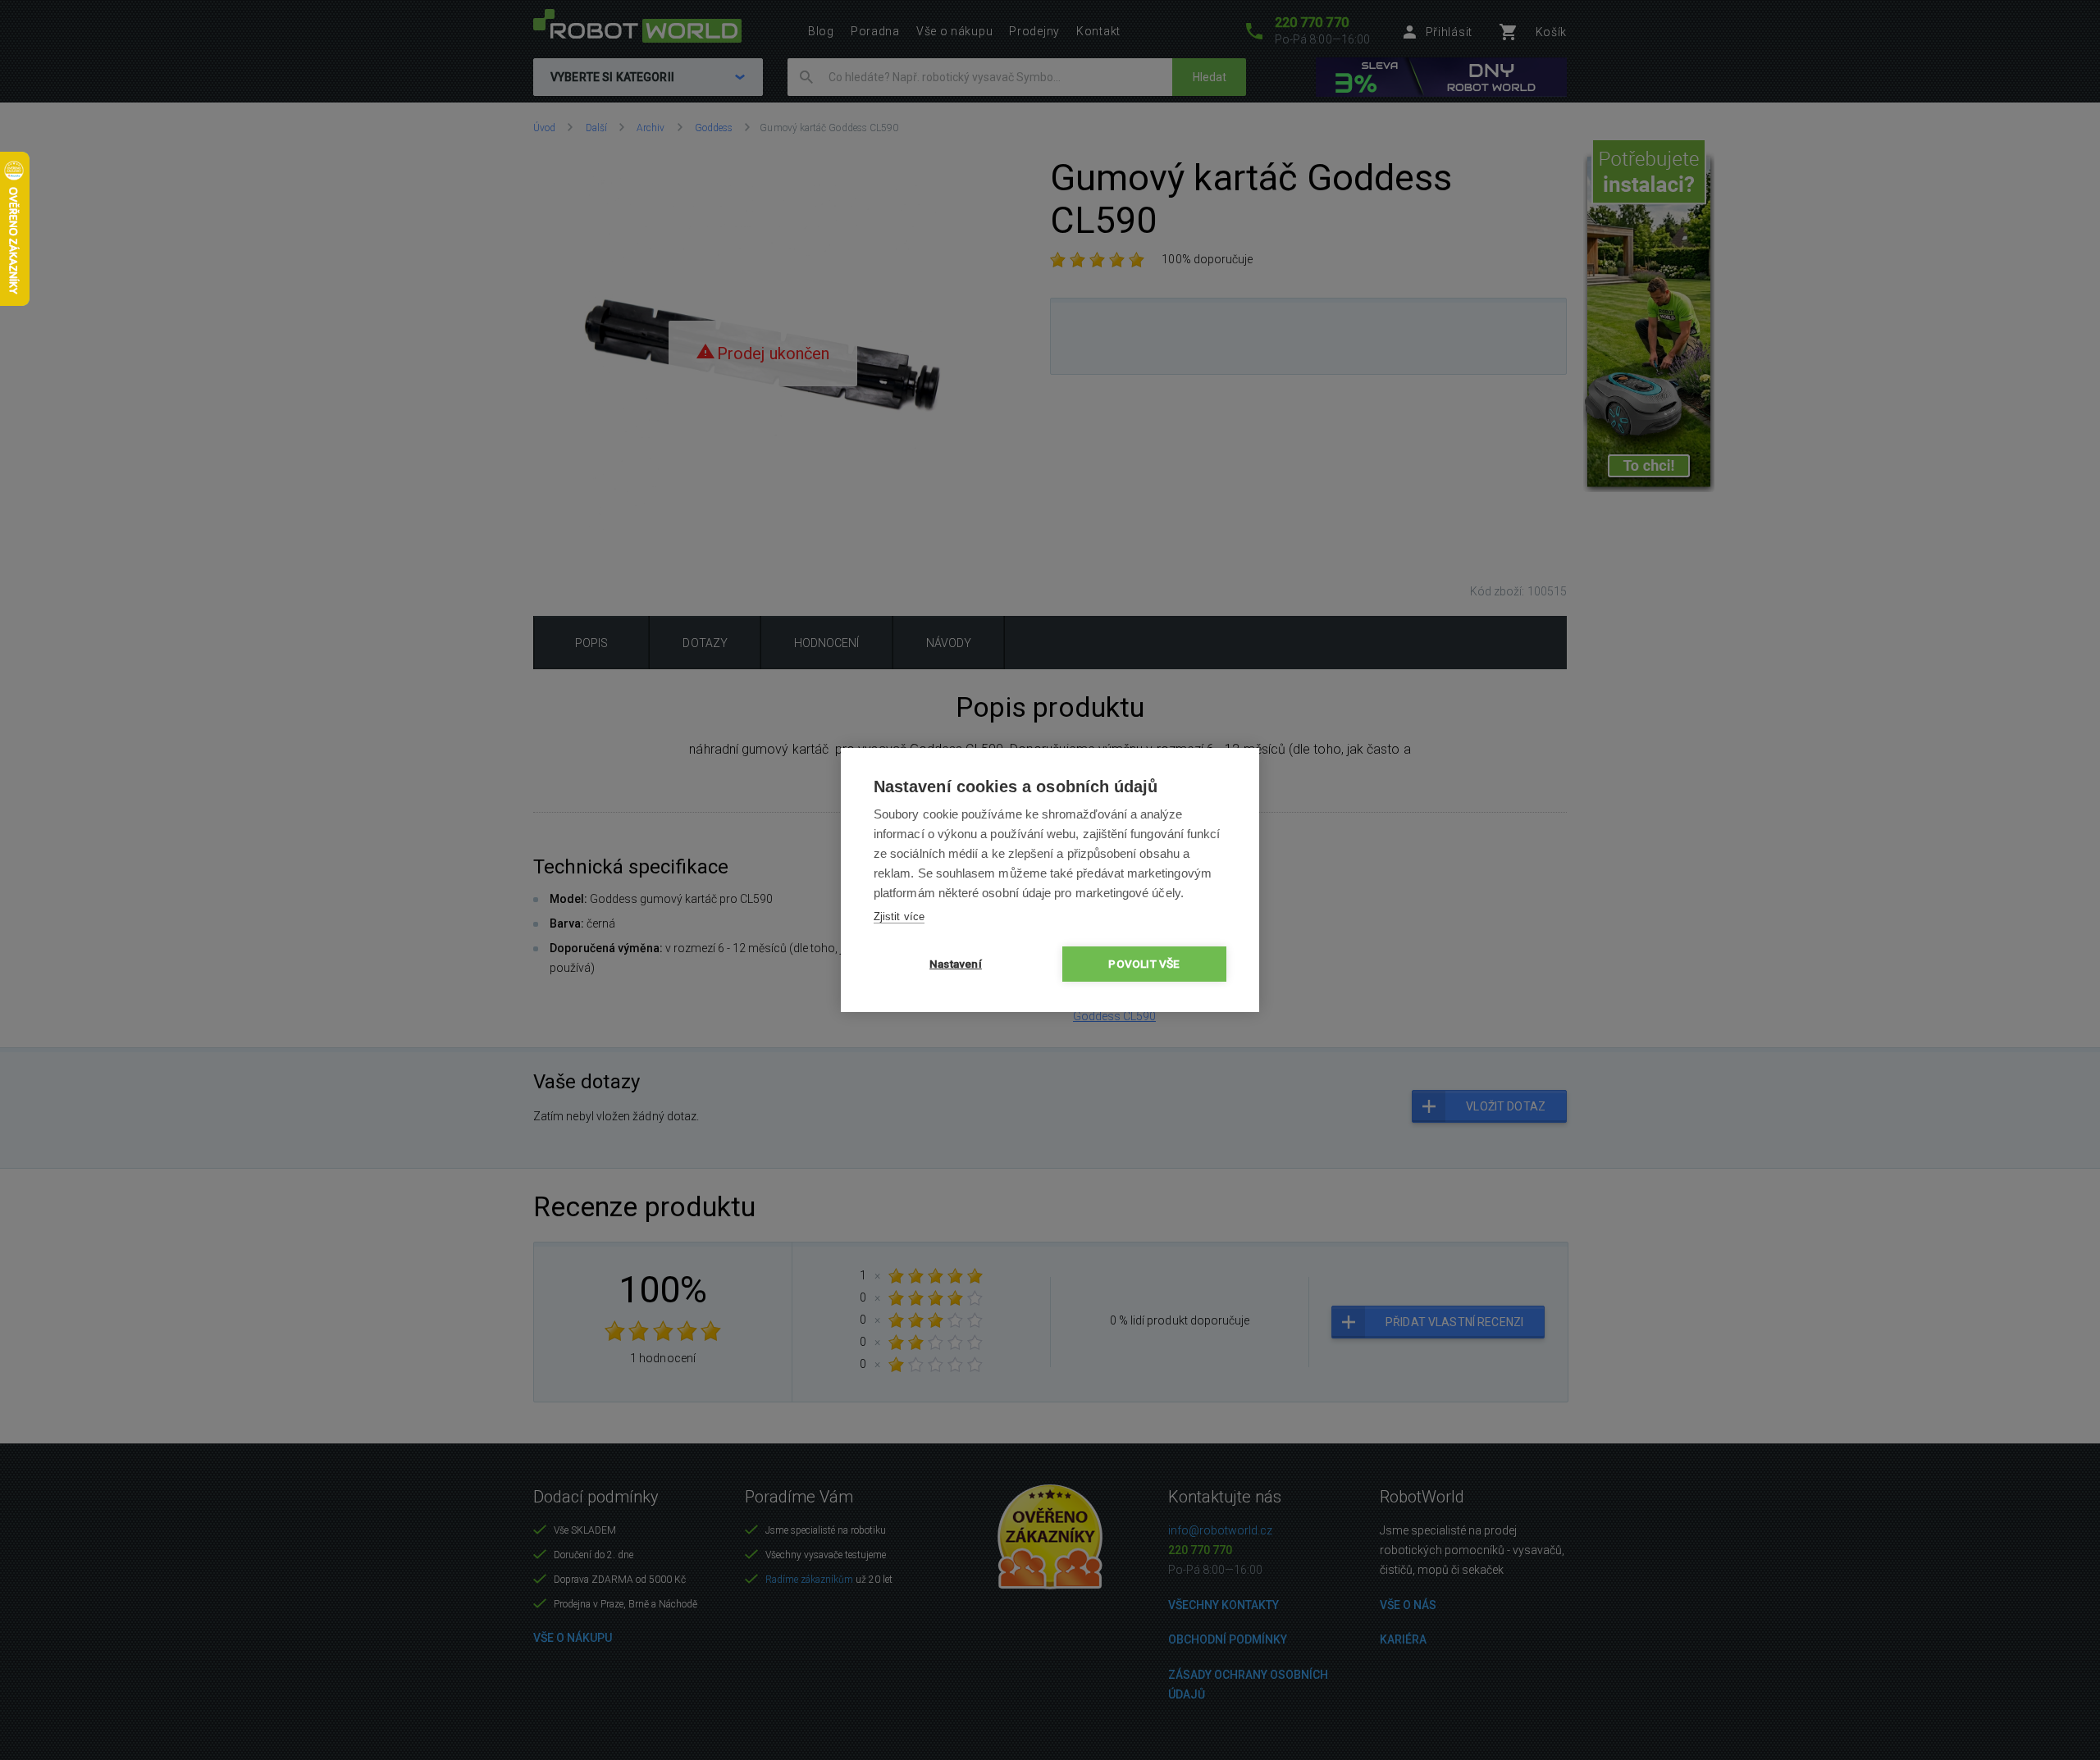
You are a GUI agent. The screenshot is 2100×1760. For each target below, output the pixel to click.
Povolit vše (1144, 964)
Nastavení (956, 964)
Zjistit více (899, 916)
